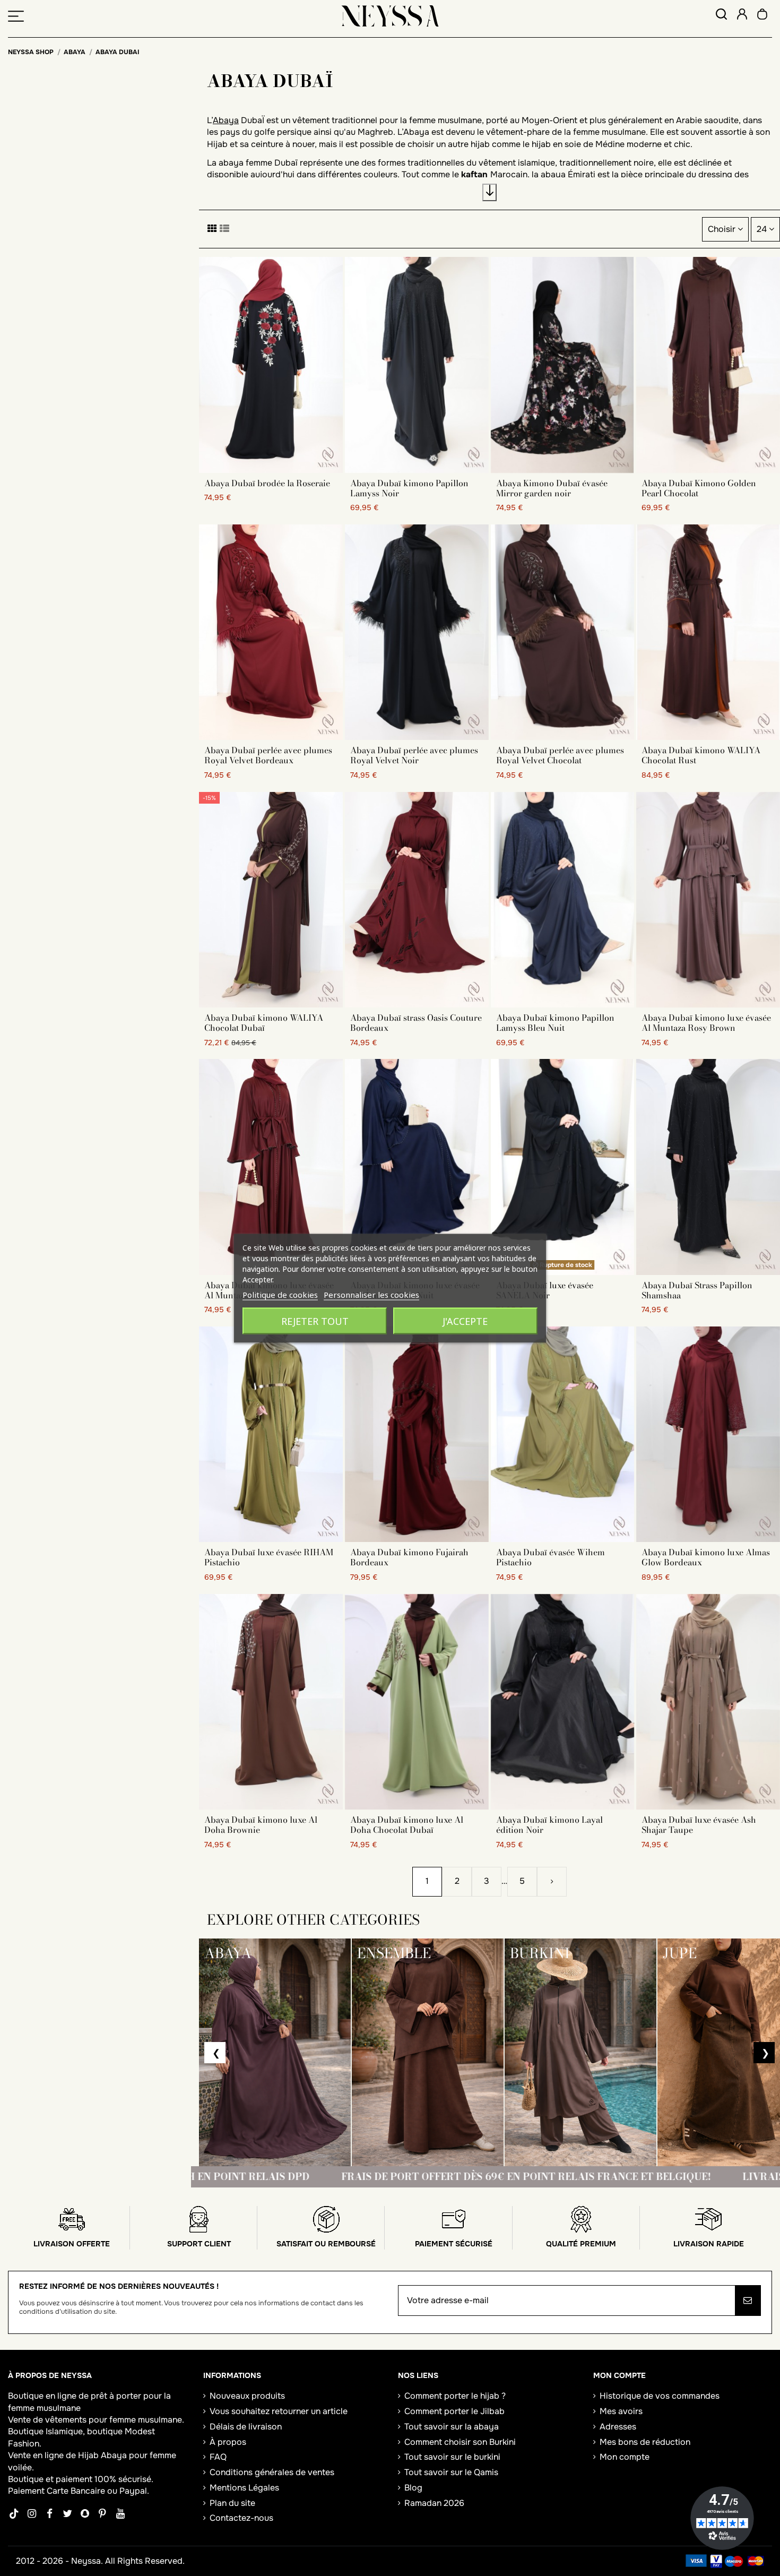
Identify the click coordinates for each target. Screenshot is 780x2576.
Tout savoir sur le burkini (452, 2457)
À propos (228, 2442)
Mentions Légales (244, 2488)
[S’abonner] (748, 2301)
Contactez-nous (241, 2518)
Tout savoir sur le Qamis (451, 2472)
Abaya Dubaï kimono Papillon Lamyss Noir (409, 488)
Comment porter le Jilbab (454, 2411)
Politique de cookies (280, 1294)
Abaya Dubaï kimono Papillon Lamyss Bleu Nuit (555, 1023)
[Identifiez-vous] (742, 16)
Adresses (618, 2427)
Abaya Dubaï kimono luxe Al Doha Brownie (261, 1825)
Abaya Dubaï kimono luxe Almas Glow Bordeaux (706, 1557)
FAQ (218, 2457)
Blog (413, 2488)
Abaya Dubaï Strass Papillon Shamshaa (697, 1290)
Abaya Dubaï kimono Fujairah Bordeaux (409, 1557)
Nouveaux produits (247, 2396)
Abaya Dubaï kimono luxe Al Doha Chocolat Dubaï (407, 1825)
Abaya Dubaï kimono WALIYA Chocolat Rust (701, 755)
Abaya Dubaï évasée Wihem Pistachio (551, 1557)
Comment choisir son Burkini (460, 2442)
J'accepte (465, 1321)
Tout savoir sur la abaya (452, 2427)
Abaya (226, 120)
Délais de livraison (246, 2427)
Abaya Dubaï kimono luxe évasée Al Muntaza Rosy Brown (706, 1023)
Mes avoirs (621, 2411)
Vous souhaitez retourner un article (279, 2411)
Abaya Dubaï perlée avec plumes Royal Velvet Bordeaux (268, 755)
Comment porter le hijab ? (455, 2396)
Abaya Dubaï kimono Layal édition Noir (549, 1825)
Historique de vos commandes (660, 2396)
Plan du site (232, 2503)
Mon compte (625, 2457)
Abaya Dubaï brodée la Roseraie (267, 483)
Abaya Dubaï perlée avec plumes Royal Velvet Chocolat (560, 755)
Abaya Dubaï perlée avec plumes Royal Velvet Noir (414, 755)
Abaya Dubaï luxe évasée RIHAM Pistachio (269, 1557)
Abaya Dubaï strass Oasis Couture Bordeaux (416, 1023)
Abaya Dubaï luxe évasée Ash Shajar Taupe (699, 1825)
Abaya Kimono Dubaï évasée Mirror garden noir (552, 488)
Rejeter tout (315, 1321)
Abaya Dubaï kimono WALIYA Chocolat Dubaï (264, 1023)
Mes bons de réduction (645, 2442)
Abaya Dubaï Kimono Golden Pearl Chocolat (699, 488)
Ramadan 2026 (434, 2503)
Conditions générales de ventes (272, 2472)
